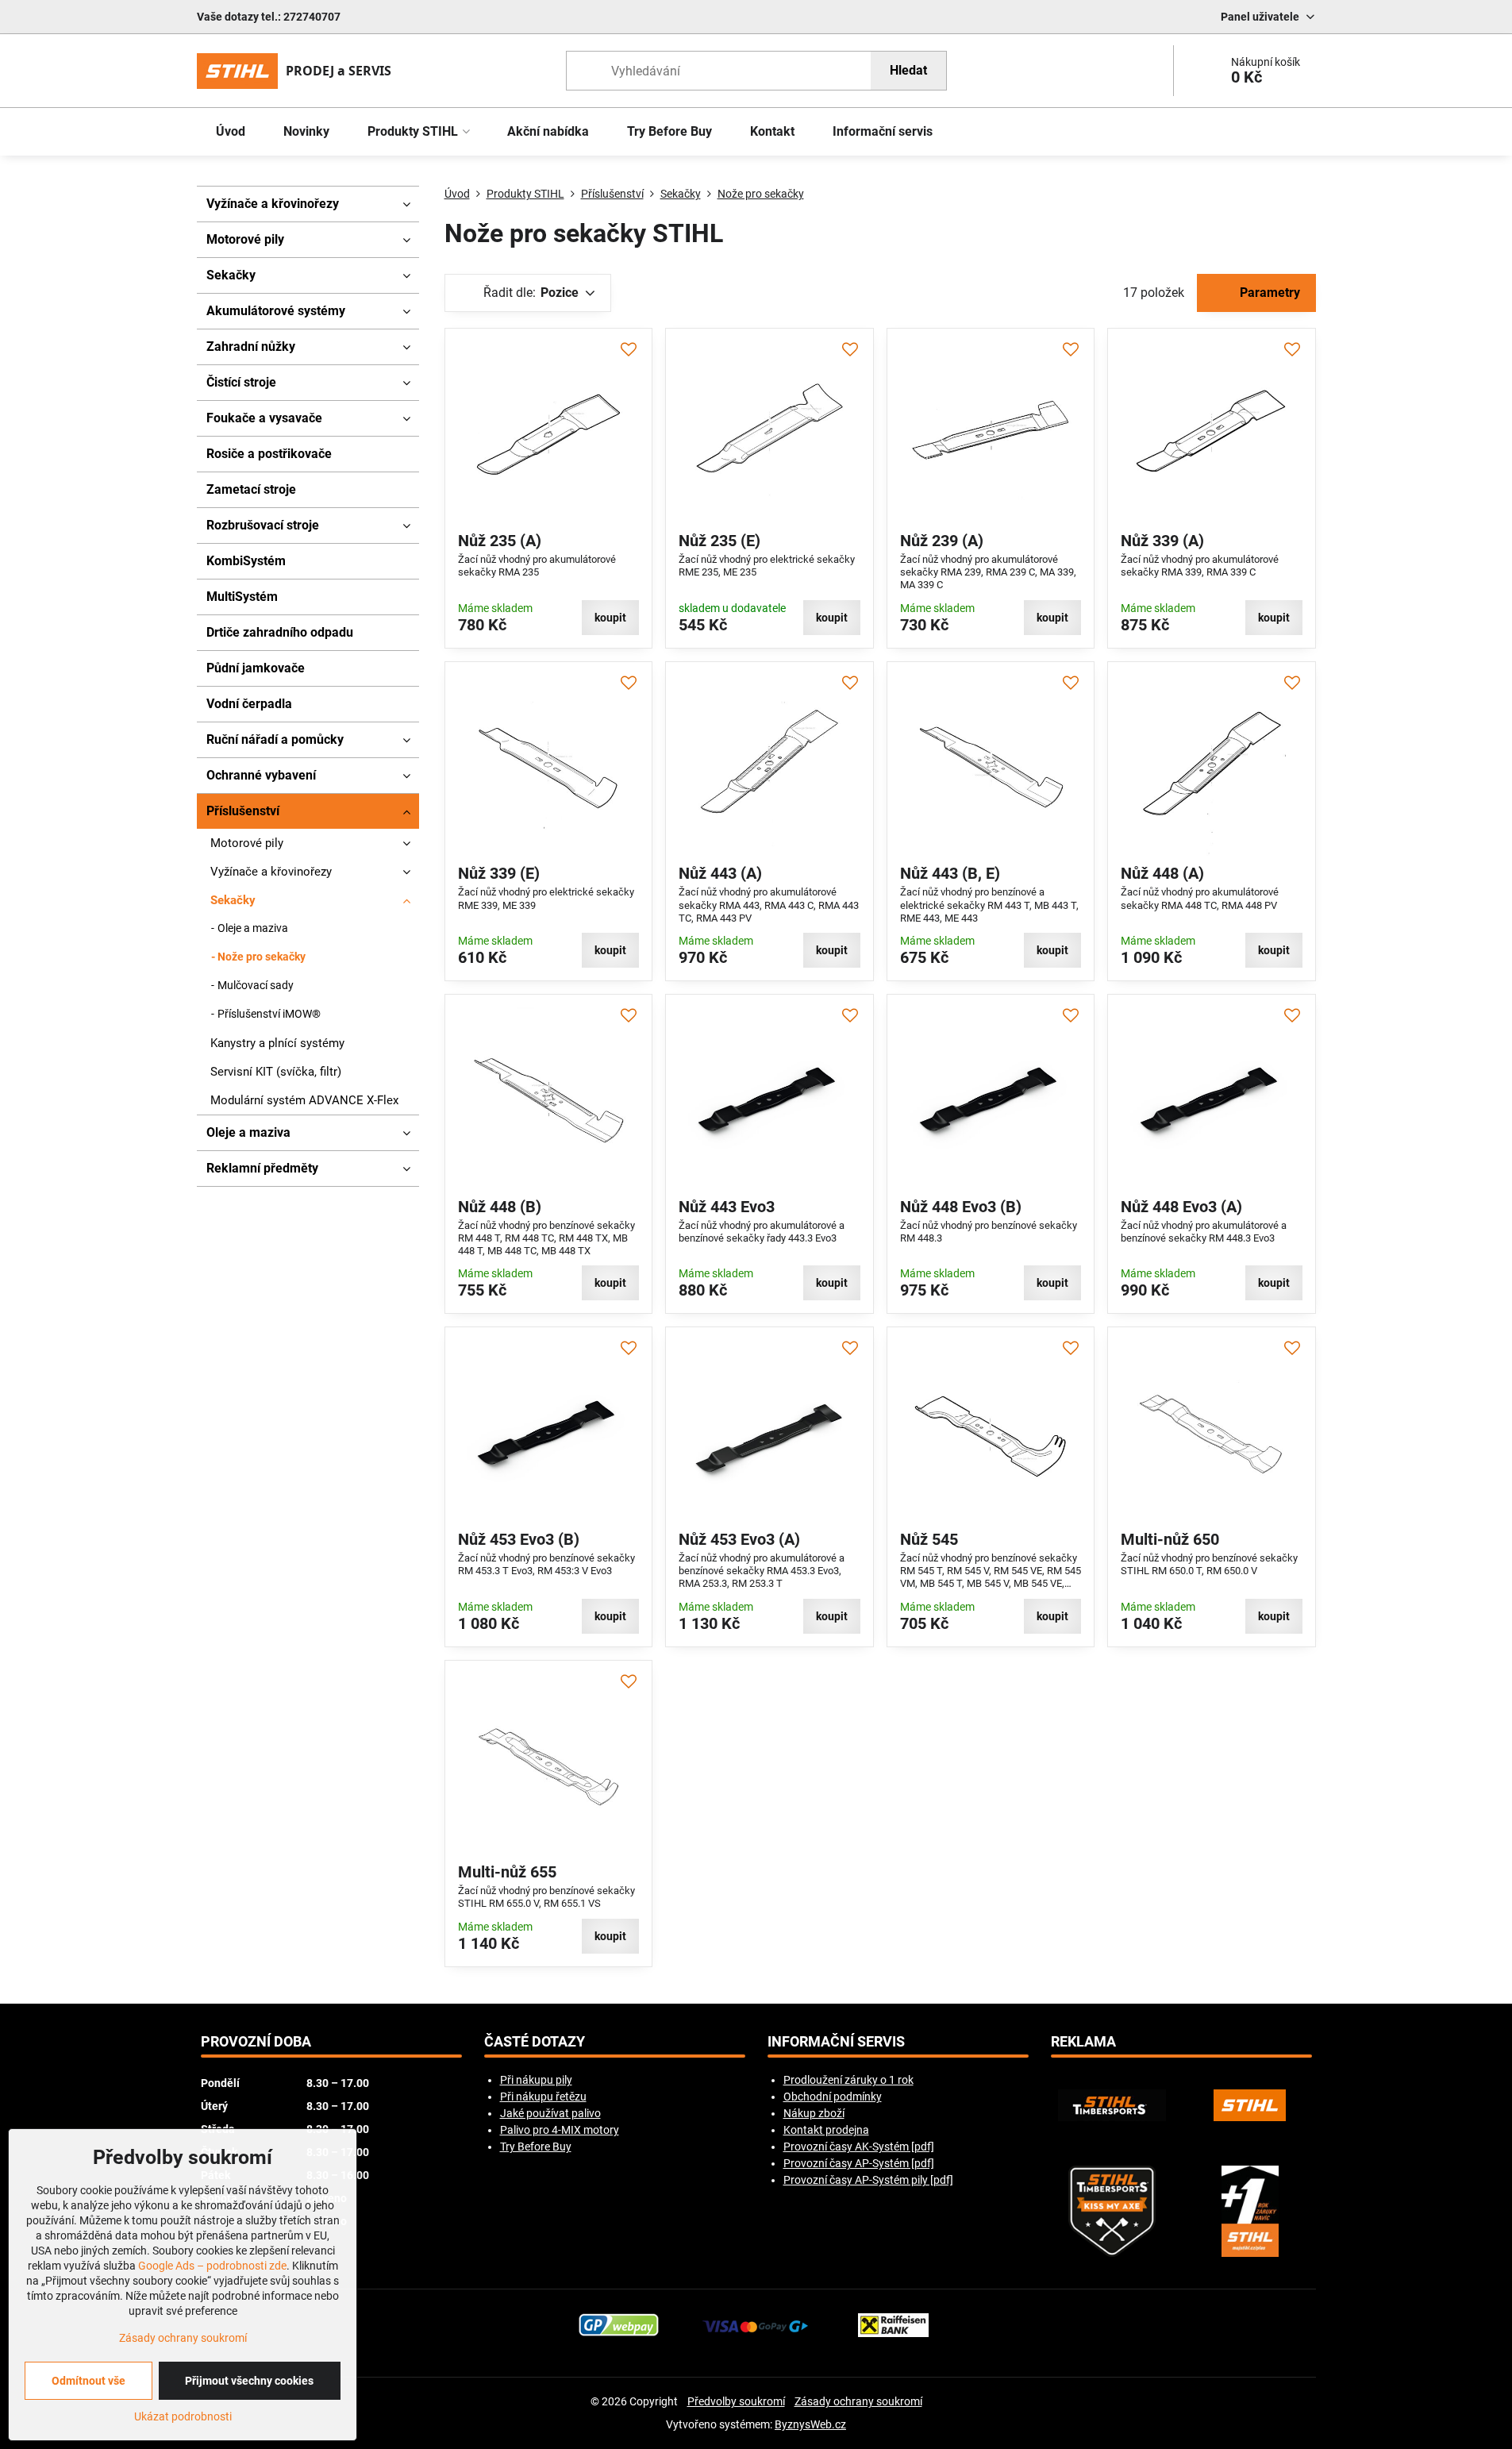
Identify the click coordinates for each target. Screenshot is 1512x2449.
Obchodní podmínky (833, 2097)
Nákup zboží (814, 2113)
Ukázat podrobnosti (183, 2416)
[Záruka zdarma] (1250, 2211)
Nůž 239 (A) (942, 541)
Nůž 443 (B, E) (950, 873)
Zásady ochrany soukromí (858, 2401)
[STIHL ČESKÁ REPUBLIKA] (1250, 2105)
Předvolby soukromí (736, 2401)
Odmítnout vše (88, 2381)
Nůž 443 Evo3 (727, 1207)
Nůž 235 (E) (719, 541)
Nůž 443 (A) (720, 873)
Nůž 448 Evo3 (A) (1181, 1207)
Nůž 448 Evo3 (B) (961, 1207)
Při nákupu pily (536, 2080)
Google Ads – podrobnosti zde (212, 2266)
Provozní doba (256, 2042)
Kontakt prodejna (826, 2130)
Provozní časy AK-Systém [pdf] (859, 2147)
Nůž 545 (929, 1539)
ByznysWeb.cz (810, 2424)
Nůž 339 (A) (1162, 541)
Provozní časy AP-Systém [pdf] (859, 2163)
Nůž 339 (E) (499, 873)
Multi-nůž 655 (507, 1872)
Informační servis (836, 2042)
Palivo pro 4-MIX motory (560, 2130)
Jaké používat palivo (550, 2113)
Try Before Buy (536, 2147)
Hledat (908, 70)
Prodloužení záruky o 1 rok (848, 2080)
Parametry (1268, 293)
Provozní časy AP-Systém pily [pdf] (868, 2180)
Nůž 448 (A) (1162, 873)
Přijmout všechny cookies (249, 2381)
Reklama (1083, 2042)
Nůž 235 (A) (500, 541)
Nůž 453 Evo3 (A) (739, 1539)
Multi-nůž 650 (1170, 1539)
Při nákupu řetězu (543, 2097)
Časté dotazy (535, 2042)
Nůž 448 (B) (500, 1207)
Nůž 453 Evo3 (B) (519, 1539)
